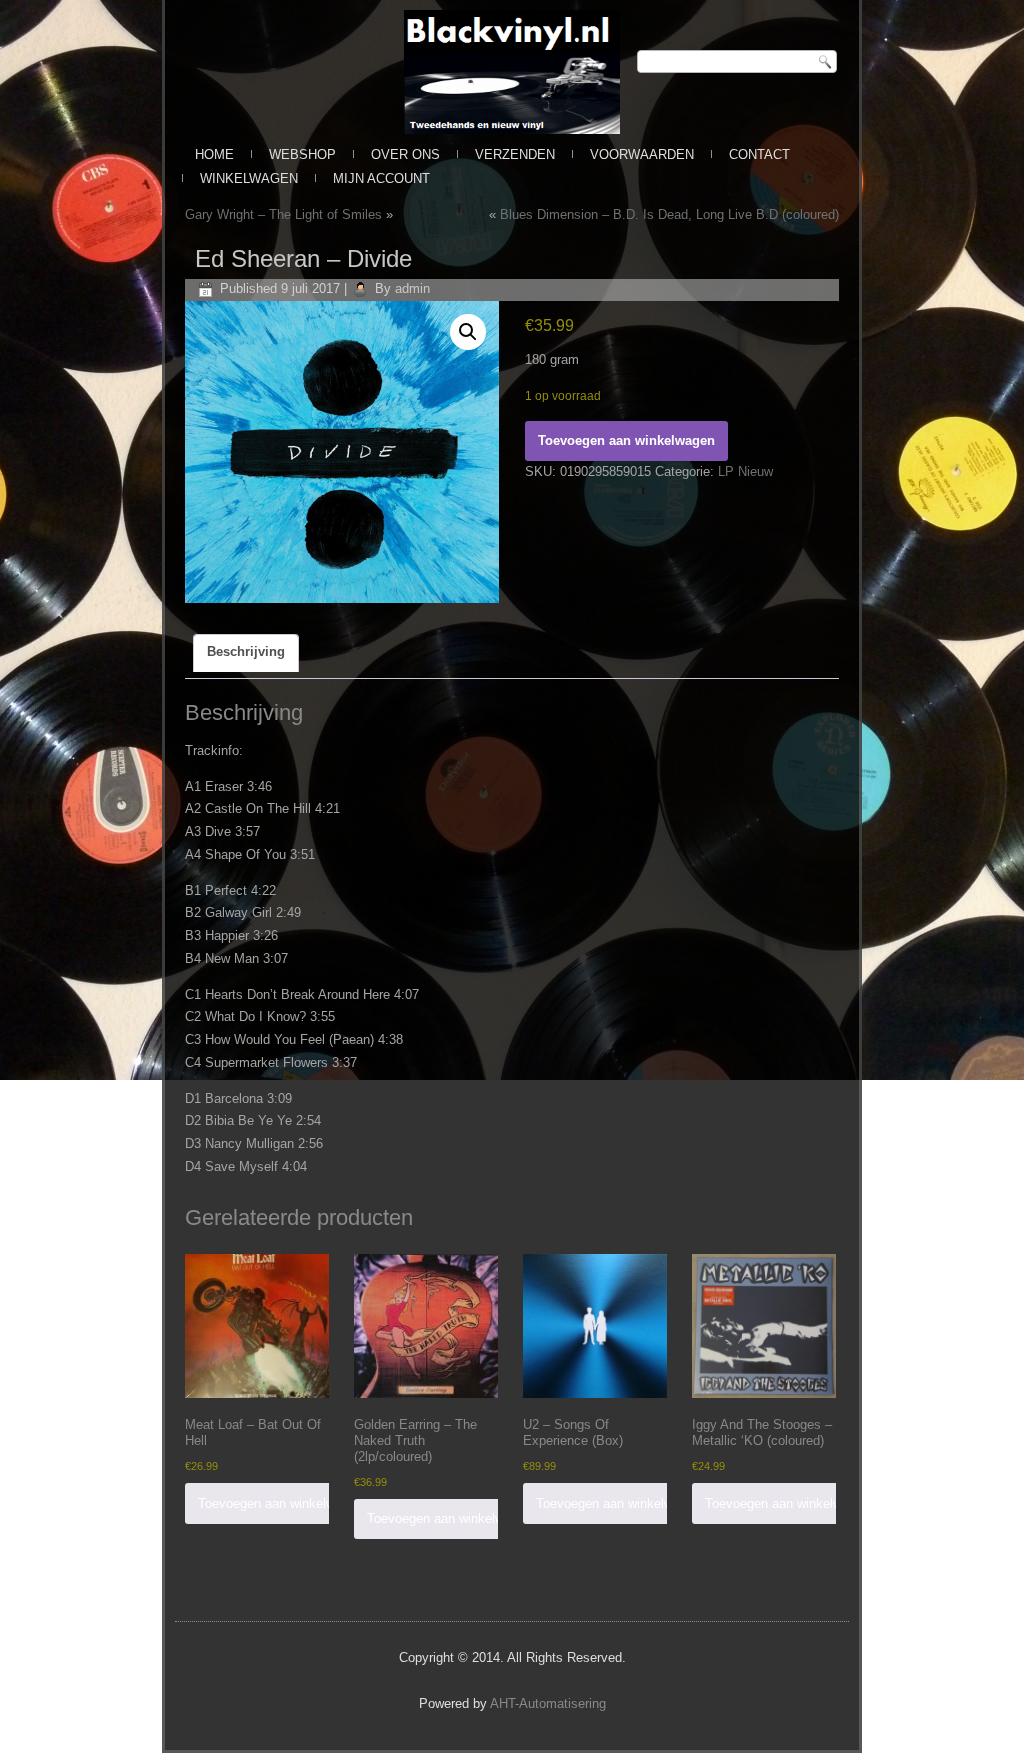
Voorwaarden (642, 154)
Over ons (405, 154)
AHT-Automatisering (548, 1703)
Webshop (302, 154)
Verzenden (515, 154)
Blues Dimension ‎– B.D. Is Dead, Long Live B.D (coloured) (669, 214)
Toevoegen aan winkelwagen (626, 440)
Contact (759, 154)
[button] (468, 332)
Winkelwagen (249, 178)
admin (412, 288)
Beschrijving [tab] (246, 651)
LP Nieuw (745, 471)
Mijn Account (381, 178)
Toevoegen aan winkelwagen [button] (280, 1503)
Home (214, 154)
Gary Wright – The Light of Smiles (283, 214)
